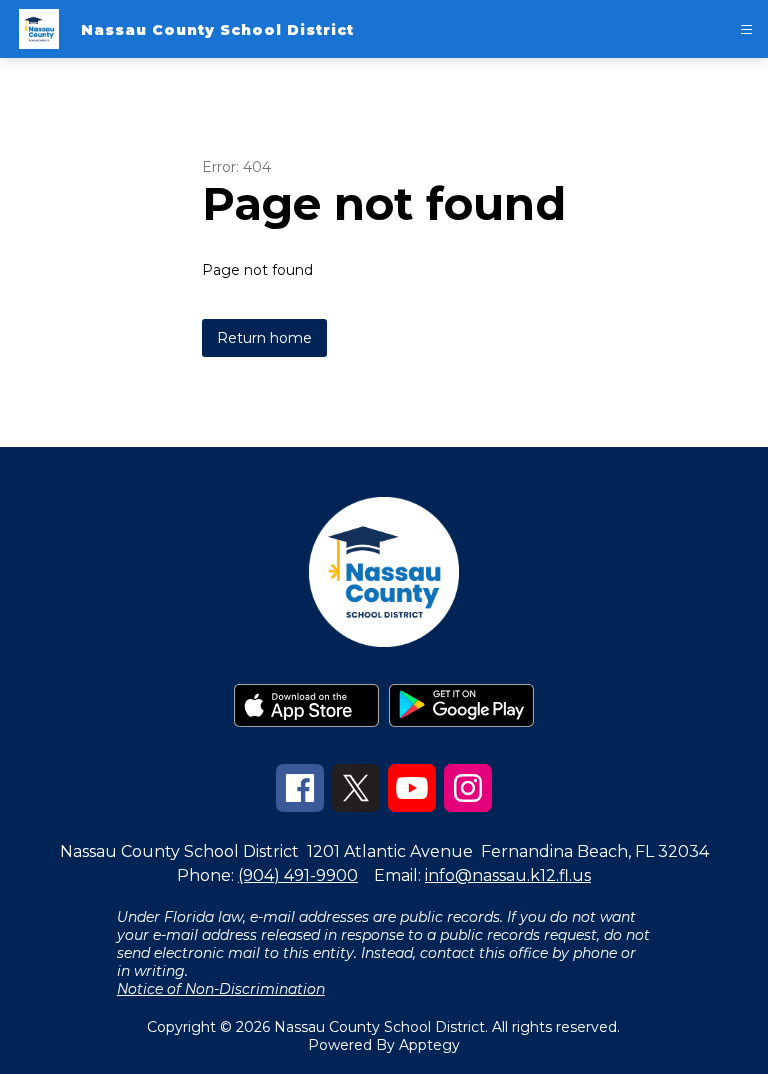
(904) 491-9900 (298, 875)
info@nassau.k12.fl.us (508, 875)
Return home (264, 338)
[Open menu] (746, 29)
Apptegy (429, 1045)
